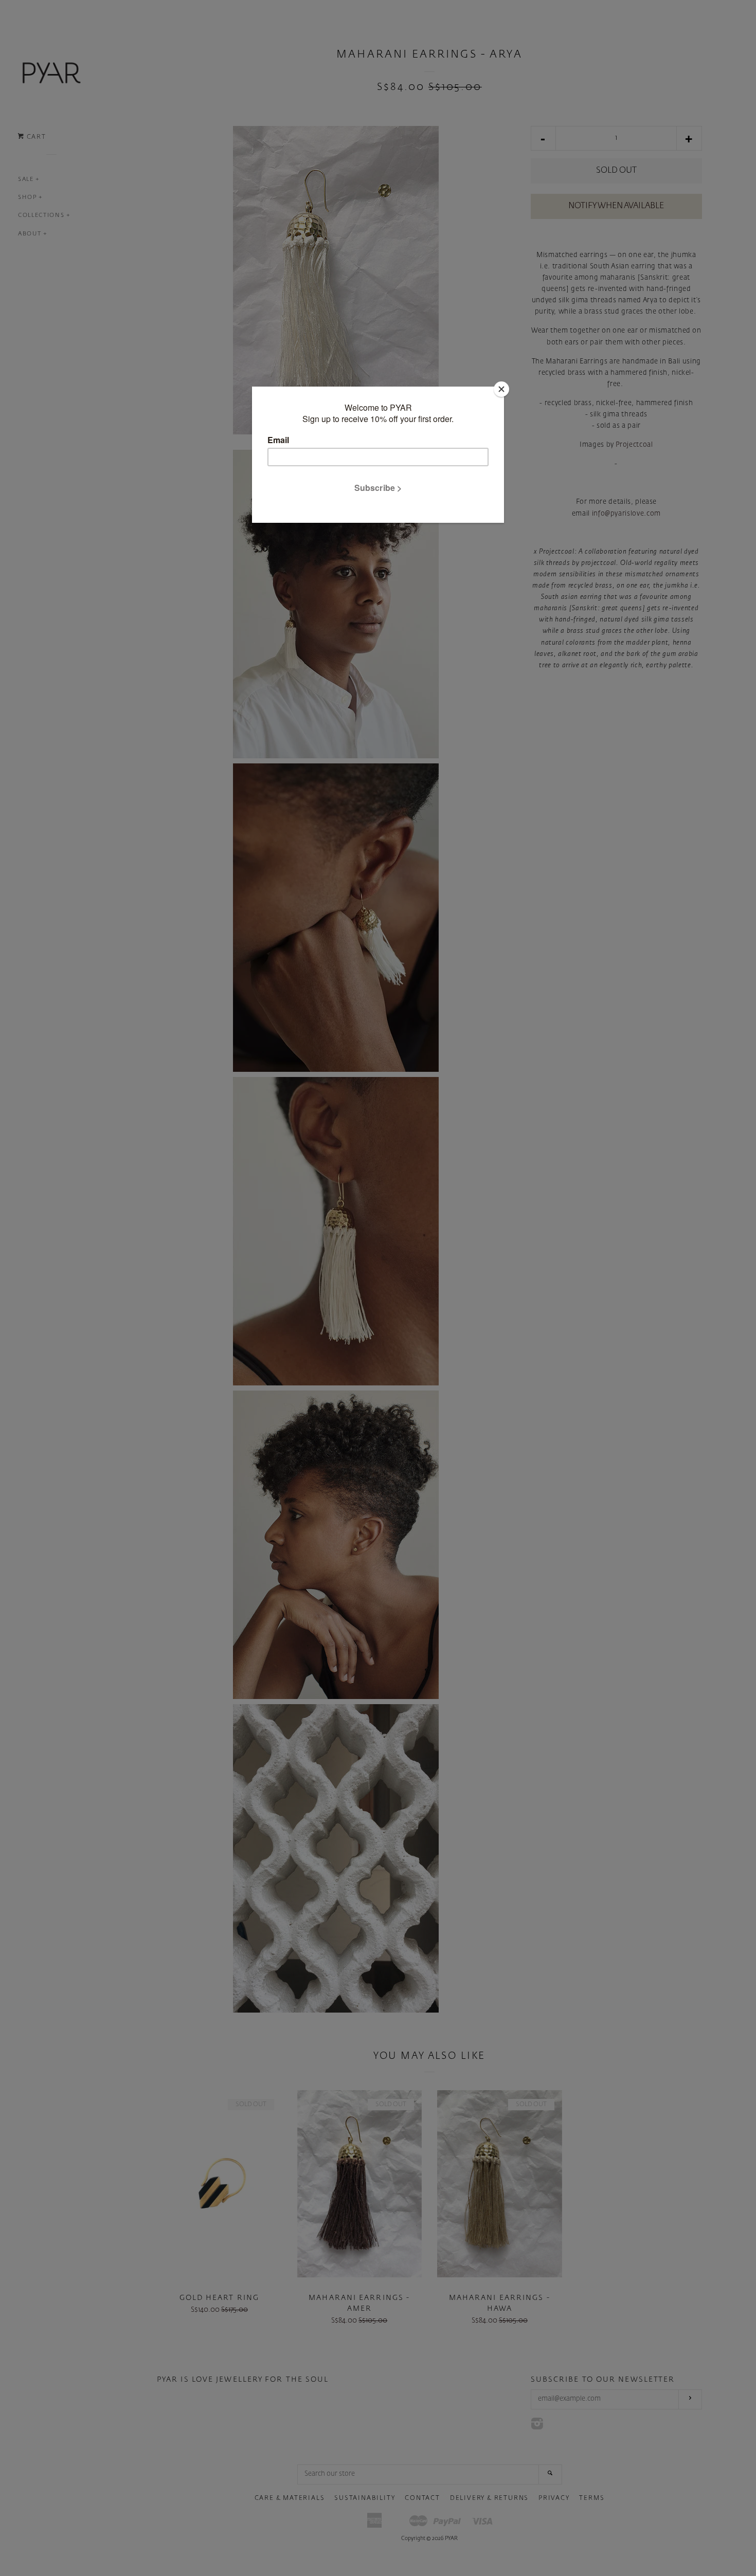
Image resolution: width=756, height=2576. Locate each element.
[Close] (501, 389)
